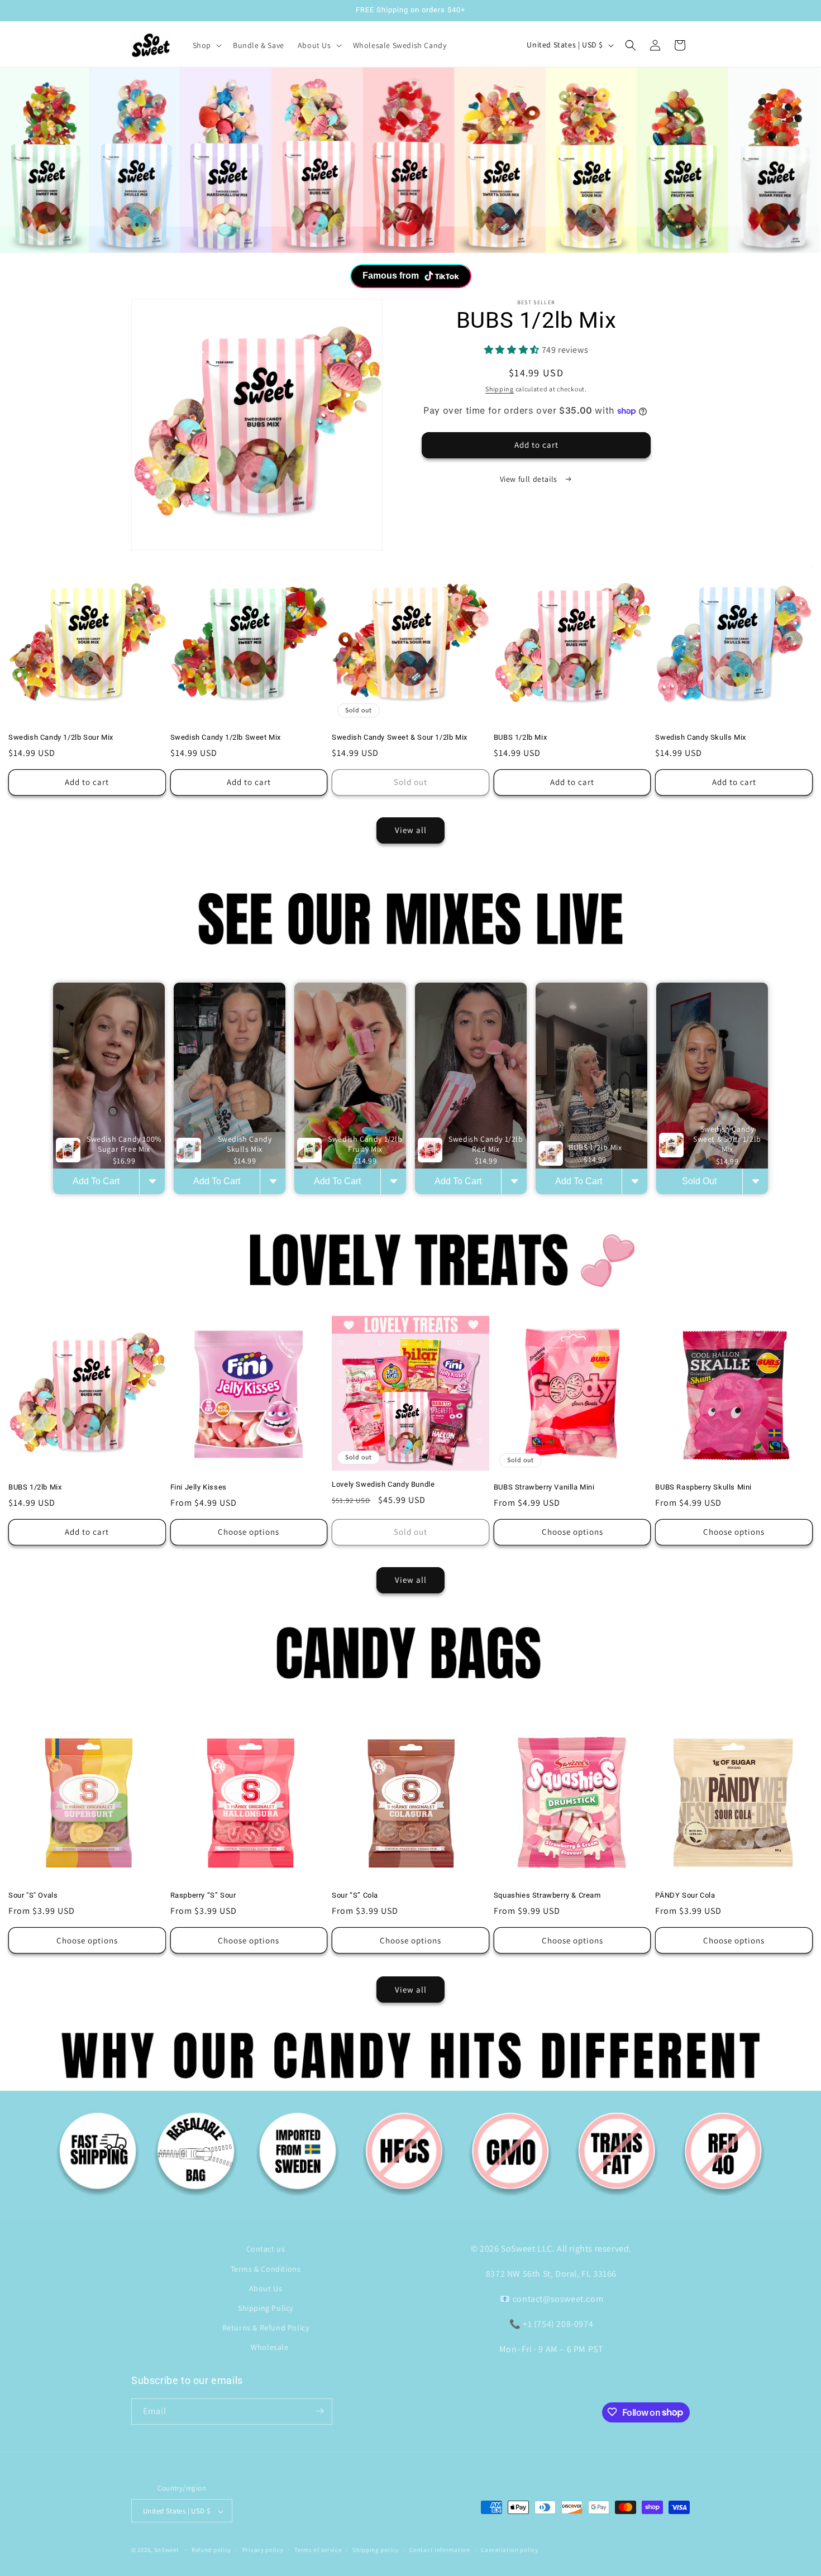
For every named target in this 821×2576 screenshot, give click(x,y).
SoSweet (167, 2550)
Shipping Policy (266, 2308)
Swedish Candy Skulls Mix (700, 737)
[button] (206, 45)
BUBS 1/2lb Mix (520, 737)
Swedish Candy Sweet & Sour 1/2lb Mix (400, 737)
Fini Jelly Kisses (199, 1486)
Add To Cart (96, 1182)
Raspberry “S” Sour (203, 1896)
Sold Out (699, 1182)
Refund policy (211, 2550)
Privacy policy (263, 2550)
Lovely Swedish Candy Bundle (383, 1484)
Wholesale (269, 2347)
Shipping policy (376, 2550)
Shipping (500, 388)
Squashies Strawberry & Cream (547, 1896)
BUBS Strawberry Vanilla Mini (544, 1486)
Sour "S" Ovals (33, 1896)
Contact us (266, 2249)
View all (411, 830)
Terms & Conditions (266, 2268)
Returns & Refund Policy (266, 2328)
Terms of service (318, 2550)
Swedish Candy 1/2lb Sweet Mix (226, 737)
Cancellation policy (509, 2550)
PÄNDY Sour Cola (685, 1896)
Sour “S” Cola (355, 1896)
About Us (266, 2288)
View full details (530, 478)
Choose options (249, 1532)
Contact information (440, 2550)
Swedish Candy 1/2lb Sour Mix (61, 737)
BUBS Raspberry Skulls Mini (703, 1486)
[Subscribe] (319, 2411)
